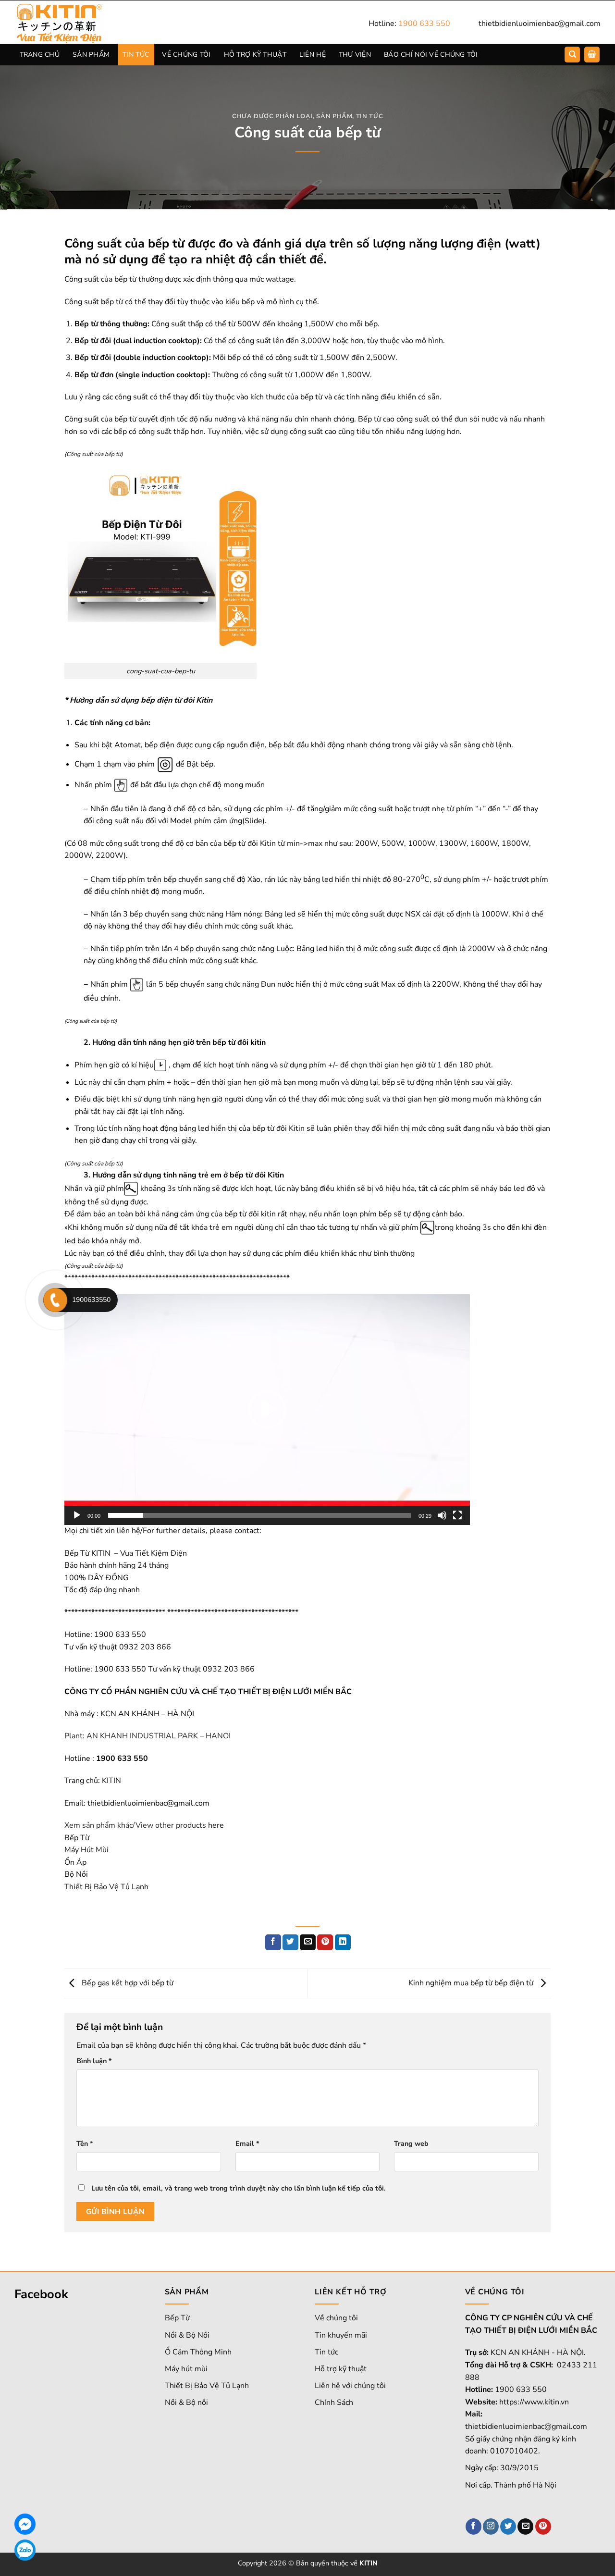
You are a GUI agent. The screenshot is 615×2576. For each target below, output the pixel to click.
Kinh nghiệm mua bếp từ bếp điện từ (472, 1983)
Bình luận (94, 2061)
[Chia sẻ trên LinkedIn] (343, 1943)
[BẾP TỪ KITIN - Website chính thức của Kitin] (72, 22)
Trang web (411, 2143)
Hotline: (409, 24)
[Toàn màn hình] (457, 1515)
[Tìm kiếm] (572, 55)
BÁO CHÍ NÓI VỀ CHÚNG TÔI (431, 55)
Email (247, 2143)
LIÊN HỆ (313, 55)
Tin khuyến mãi (341, 2335)
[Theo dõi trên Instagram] (491, 2526)
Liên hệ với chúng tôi (350, 2386)
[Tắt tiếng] (442, 1515)
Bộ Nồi (76, 1874)
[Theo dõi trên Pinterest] (543, 2526)
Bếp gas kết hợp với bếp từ (127, 1983)
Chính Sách (334, 2403)
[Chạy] (77, 1515)
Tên (85, 2143)
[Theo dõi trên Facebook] (474, 2526)
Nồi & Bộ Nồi (187, 2335)
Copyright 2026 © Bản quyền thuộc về (308, 2563)
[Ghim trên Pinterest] (325, 1943)
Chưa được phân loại (272, 116)
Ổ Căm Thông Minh (198, 2352)
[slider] (259, 1515)
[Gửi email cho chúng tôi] (525, 2526)
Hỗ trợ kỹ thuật (341, 2369)
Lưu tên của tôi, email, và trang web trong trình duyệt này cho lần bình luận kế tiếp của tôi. (239, 2188)
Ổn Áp (75, 1862)
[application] (267, 1410)
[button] (267, 1410)
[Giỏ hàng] (592, 55)
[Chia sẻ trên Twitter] (290, 1943)
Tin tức (326, 2352)
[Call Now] (55, 1300)
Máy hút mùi (186, 2369)
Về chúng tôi (336, 2318)
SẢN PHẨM (91, 55)
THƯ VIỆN (355, 55)
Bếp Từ (77, 1838)
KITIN (111, 1781)
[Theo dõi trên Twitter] (508, 2526)
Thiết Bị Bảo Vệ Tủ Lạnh (106, 1887)
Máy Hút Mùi (86, 1850)
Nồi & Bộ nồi (186, 2403)
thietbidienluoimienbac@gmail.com (540, 24)
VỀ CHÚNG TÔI (186, 55)
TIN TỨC (136, 55)
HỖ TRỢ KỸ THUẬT (255, 55)
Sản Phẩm (334, 116)
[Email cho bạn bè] (308, 1943)
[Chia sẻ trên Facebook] (273, 1943)
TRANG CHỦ (40, 55)
